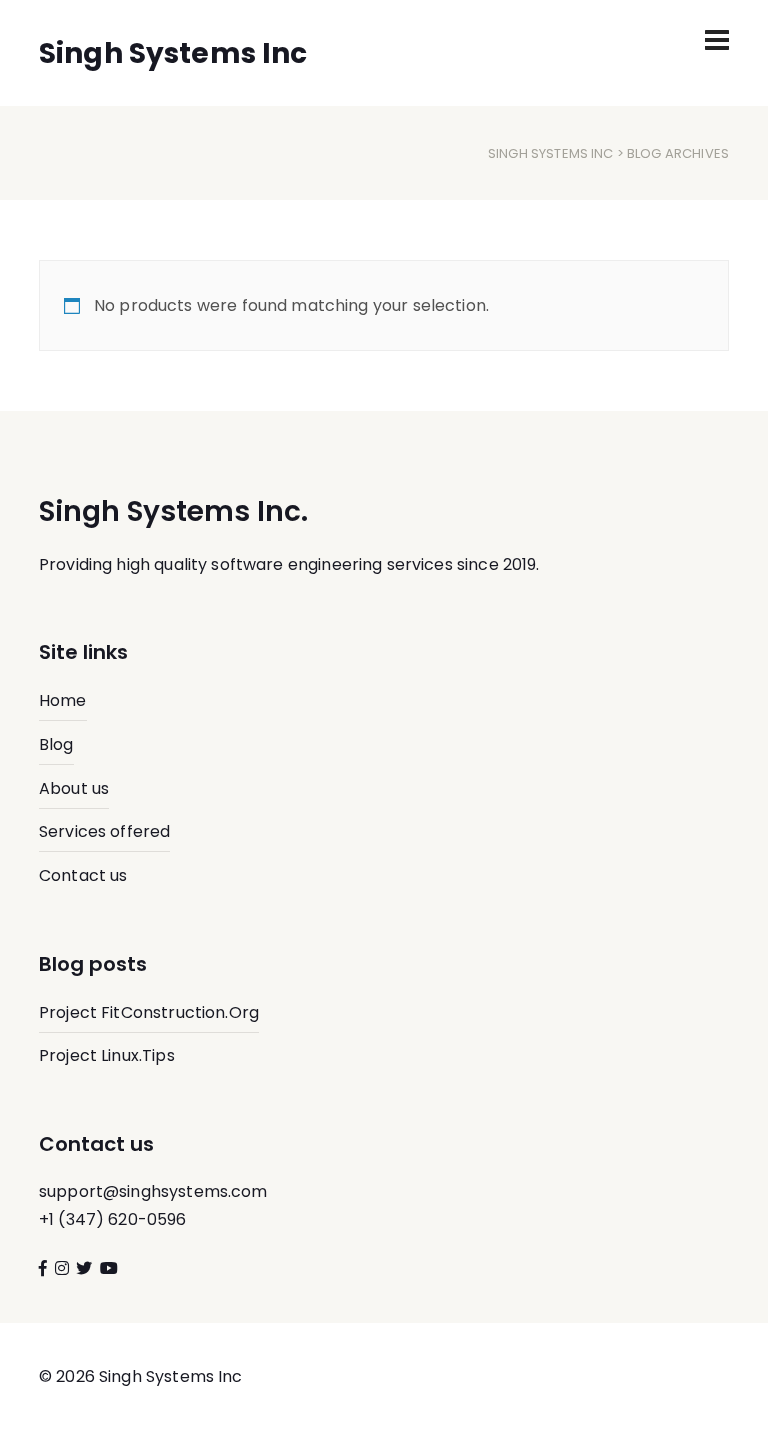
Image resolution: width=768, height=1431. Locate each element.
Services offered (104, 831)
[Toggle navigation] (717, 40)
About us (74, 788)
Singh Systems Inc (551, 153)
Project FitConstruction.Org (149, 1012)
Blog (56, 744)
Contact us (83, 875)
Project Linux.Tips (107, 1055)
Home (63, 700)
